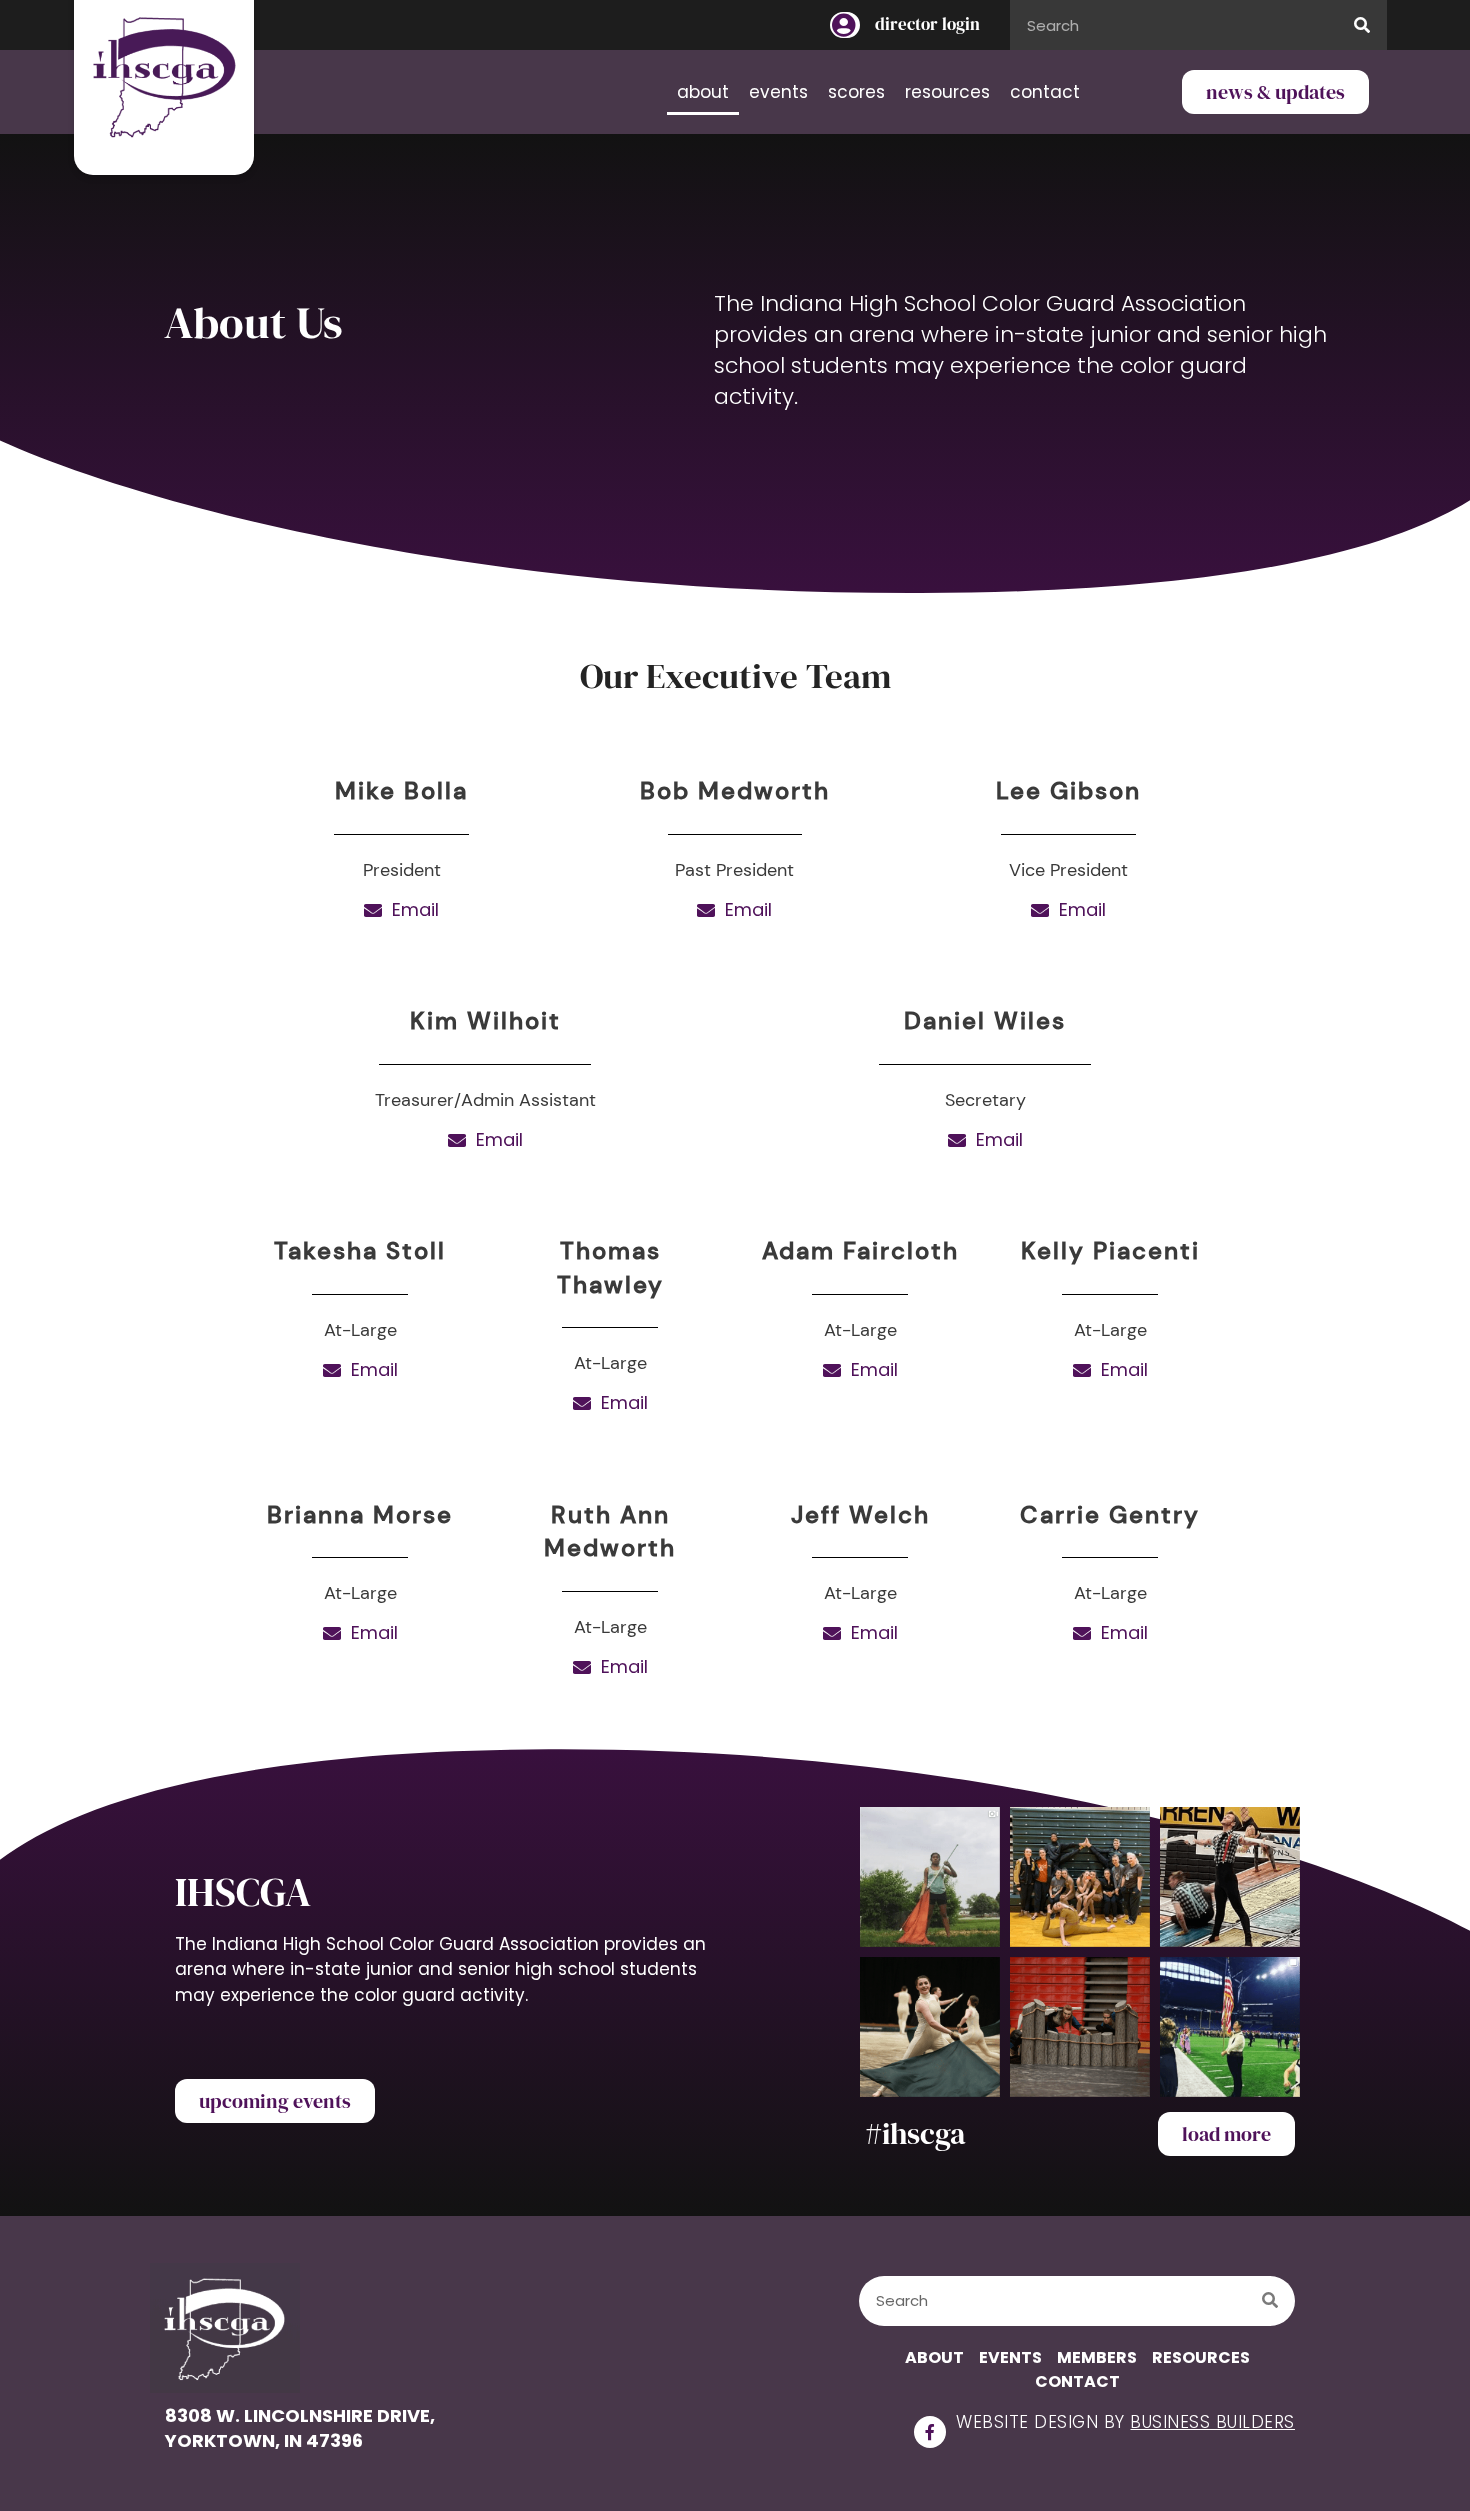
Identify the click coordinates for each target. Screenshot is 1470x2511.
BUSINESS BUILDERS (1212, 2422)
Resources (947, 92)
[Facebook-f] (930, 2432)
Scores (856, 92)
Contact (1045, 92)
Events (778, 92)
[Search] (1362, 25)
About (703, 92)
